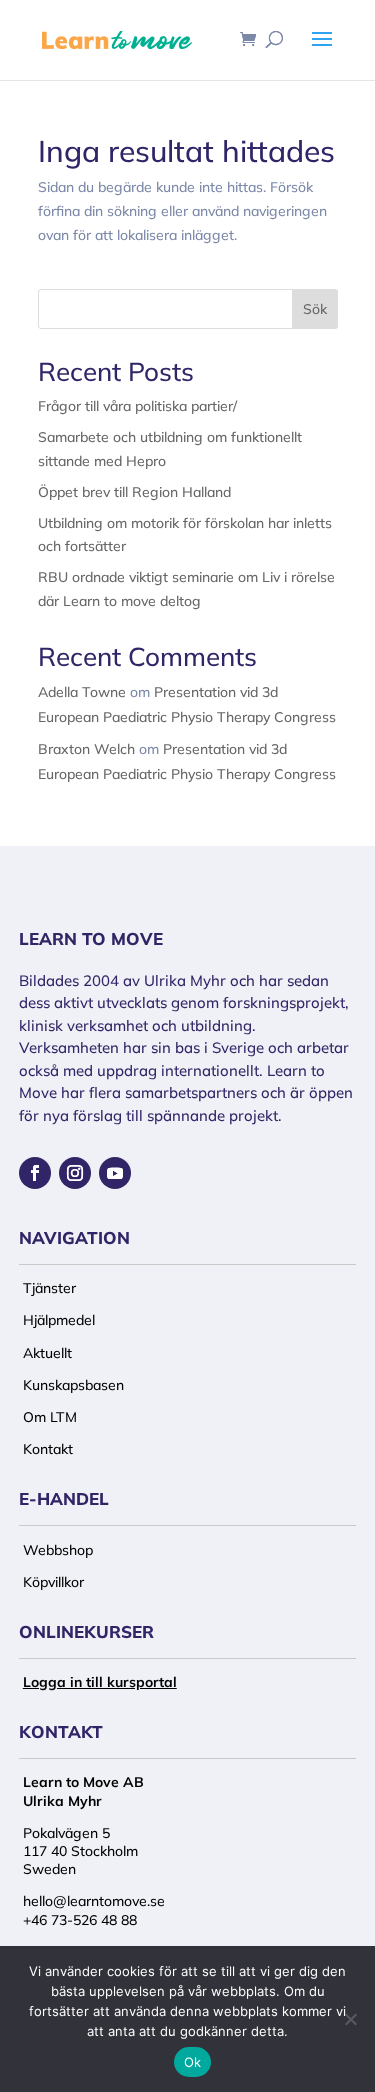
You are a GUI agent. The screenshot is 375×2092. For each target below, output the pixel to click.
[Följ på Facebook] (35, 1173)
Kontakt (48, 1449)
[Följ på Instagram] (75, 1173)
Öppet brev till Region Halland (134, 492)
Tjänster (49, 1288)
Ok (193, 2062)
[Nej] (350, 2019)
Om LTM (50, 1417)
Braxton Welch (86, 749)
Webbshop (58, 1550)
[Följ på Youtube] (115, 1173)
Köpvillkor (53, 1582)
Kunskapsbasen (73, 1385)
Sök (315, 309)
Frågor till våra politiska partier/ (137, 406)
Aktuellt (47, 1353)
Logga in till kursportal (100, 1682)
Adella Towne (82, 692)
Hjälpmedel (59, 1320)
